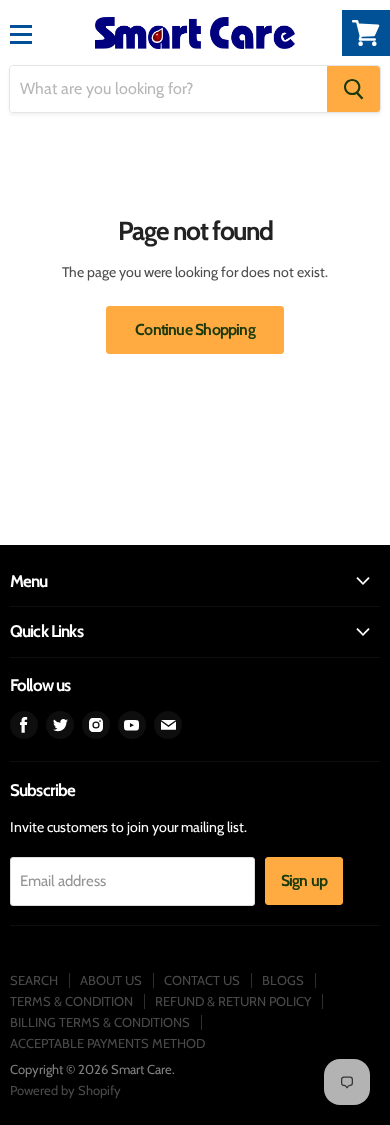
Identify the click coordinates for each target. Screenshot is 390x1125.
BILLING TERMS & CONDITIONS (100, 1022)
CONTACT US (202, 980)
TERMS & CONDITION (71, 1001)
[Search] (353, 89)
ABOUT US (111, 980)
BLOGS (283, 980)
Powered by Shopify (65, 1090)
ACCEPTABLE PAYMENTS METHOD (107, 1043)
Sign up (304, 880)
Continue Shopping (195, 329)
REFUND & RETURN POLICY (233, 1001)
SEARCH (34, 980)
